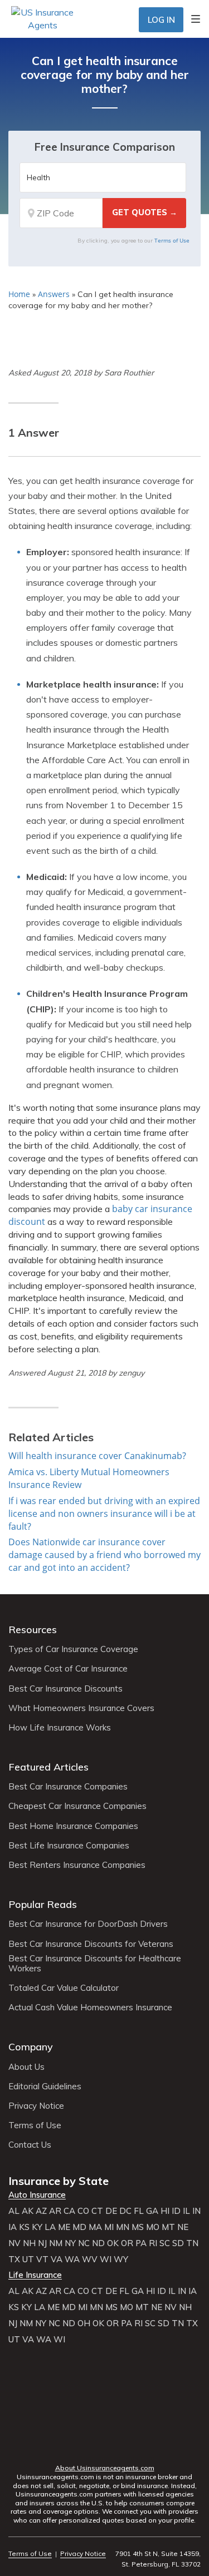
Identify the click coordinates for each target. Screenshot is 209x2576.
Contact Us (30, 2145)
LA (50, 2227)
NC (84, 2243)
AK (28, 2211)
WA (72, 2259)
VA (57, 2259)
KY (37, 2227)
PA (141, 2243)
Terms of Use (172, 240)
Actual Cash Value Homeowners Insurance (90, 2008)
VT (42, 2259)
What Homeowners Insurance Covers (81, 1708)
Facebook (60, 2447)
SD (178, 2243)
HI (165, 2211)
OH (84, 2323)
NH (29, 2243)
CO (83, 2211)
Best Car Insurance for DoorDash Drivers (88, 1924)
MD (79, 2227)
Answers (54, 294)
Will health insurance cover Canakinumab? (97, 1456)
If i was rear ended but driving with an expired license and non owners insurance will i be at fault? (104, 1514)
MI (109, 2227)
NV (14, 2243)
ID (176, 2211)
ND (98, 2243)
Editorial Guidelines (45, 2086)
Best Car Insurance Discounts (65, 1689)
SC (165, 2243)
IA (13, 2227)
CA (69, 2211)
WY (121, 2259)
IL (186, 2211)
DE (111, 2211)
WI (106, 2259)
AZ (41, 2211)
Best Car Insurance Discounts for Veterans (91, 1944)
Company (31, 2047)
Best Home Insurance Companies (73, 1826)
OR (127, 2243)
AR (55, 2211)
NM (56, 2243)
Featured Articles (48, 1767)
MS (138, 2227)
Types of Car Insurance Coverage (73, 1649)
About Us (26, 2067)
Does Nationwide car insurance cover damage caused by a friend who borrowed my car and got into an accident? (104, 1555)
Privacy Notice (36, 2106)
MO (153, 2227)
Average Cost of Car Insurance (68, 1669)
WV (90, 2259)
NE (183, 2227)
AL (14, 2211)
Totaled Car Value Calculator (64, 1988)
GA (152, 2211)
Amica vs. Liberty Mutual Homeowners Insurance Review (89, 1478)
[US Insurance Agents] (43, 18)
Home (19, 294)
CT (97, 2211)
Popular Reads (43, 1904)
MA (95, 2227)
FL (139, 2211)
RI (153, 2243)
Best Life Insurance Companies (69, 1846)
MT (168, 2227)
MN (123, 2227)
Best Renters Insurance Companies (77, 1865)
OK (113, 2243)
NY (70, 2243)
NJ (42, 2243)
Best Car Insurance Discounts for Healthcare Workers (95, 1964)
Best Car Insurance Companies (68, 1787)
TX (14, 2259)
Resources (33, 1630)
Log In (161, 20)
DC (125, 2211)
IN (196, 2211)
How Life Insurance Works (60, 1728)
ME (64, 2227)
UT (28, 2259)
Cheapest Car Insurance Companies (77, 1806)
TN (192, 2243)
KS (24, 2227)
